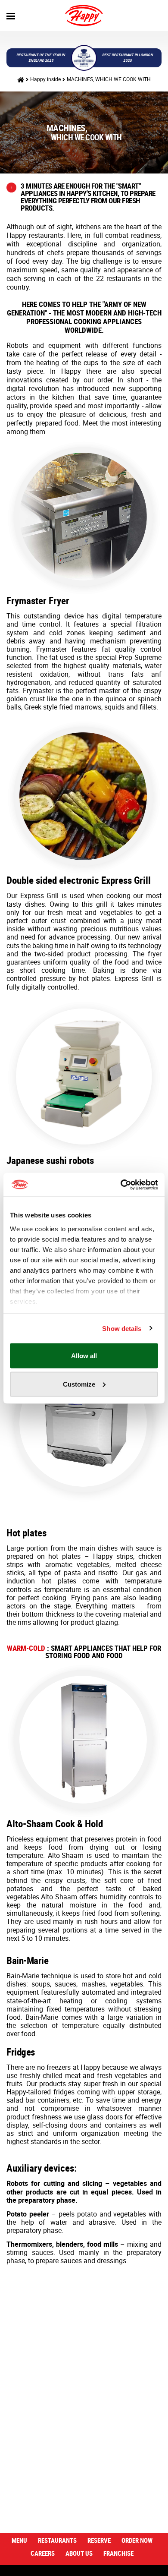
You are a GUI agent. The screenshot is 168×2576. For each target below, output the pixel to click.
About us (79, 2553)
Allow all (84, 1356)
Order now (137, 2540)
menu (19, 2540)
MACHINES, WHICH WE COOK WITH (109, 79)
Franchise (118, 2553)
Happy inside (45, 79)
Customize (79, 1384)
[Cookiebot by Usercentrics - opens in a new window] (121, 1185)
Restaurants (57, 2540)
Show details (122, 1328)
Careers (43, 2553)
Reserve (99, 2540)
